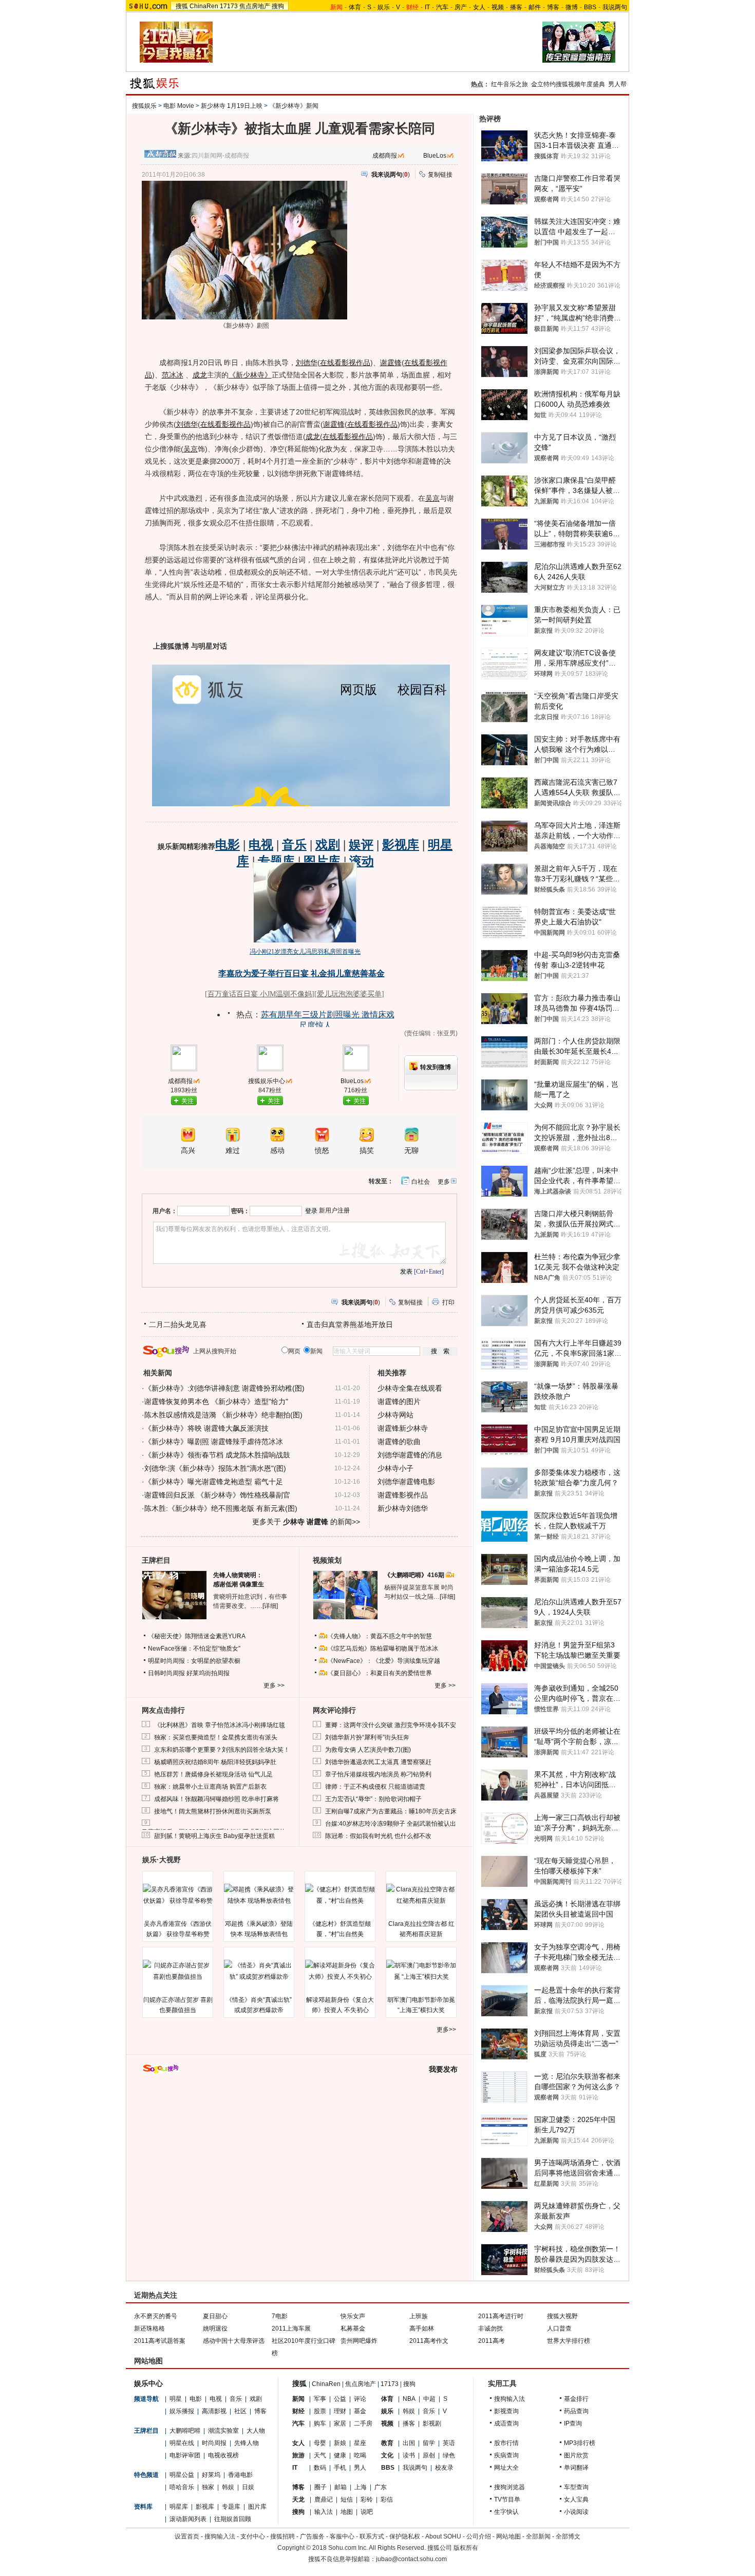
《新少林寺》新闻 (294, 106)
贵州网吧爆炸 (359, 2341)
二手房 (363, 2423)
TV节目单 (507, 2499)
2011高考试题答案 (160, 2341)
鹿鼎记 (324, 2499)
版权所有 (466, 2548)
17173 (229, 6)
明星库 (179, 2507)
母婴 (320, 2443)
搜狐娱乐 (144, 106)
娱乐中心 (148, 2383)
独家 (208, 2487)
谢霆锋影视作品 (403, 1495)
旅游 (298, 2455)
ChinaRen (204, 6)
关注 (187, 1101)
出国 (409, 2443)
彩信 (387, 2499)
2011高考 (492, 2341)
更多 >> (274, 1685)
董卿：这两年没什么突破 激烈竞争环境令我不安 (391, 1725)
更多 (444, 1182)
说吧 (367, 2512)
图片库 (257, 2507)
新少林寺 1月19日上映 (232, 106)
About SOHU (443, 2536)
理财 (340, 2411)
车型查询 (576, 2487)
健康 (340, 2455)
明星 (176, 2399)
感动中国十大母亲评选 (234, 2341)
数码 (320, 2468)
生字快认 (506, 2512)
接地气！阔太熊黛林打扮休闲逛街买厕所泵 (213, 1811)
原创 (429, 2455)
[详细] (270, 1606)
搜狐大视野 (562, 2316)
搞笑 (367, 1151)
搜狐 (182, 6)
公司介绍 (479, 2536)
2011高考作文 (429, 2341)
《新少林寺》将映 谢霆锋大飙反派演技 (206, 1428)
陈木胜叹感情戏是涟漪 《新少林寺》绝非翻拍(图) (223, 1415)
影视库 (205, 2507)
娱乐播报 (182, 2411)
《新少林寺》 (250, 375)
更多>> (446, 2030)
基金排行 (576, 2399)
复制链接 (440, 175)
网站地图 (508, 2536)
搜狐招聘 (282, 2536)
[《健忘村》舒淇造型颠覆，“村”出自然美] (340, 1895)
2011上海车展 (291, 2328)
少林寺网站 (395, 1415)
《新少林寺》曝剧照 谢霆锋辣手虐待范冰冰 (214, 1442)
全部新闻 (538, 2536)
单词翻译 (576, 2468)
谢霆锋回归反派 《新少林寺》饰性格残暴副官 (217, 1495)
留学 (429, 2443)
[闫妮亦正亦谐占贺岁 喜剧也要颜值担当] (178, 1971)
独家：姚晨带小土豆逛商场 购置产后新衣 (210, 1787)
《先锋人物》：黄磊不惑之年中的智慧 (380, 1636)
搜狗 (278, 6)
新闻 (298, 2399)
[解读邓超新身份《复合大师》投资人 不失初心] (340, 1971)
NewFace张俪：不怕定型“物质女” (194, 1649)
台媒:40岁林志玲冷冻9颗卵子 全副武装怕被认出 (391, 1824)
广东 (381, 2487)
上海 (361, 2487)
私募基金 (353, 2328)
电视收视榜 (223, 2455)
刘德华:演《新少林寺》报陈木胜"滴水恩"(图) (215, 1468)
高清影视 (214, 2411)
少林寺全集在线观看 (410, 1388)
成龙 (200, 375)
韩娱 (228, 2487)
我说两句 (615, 7)
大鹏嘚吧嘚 (185, 2431)
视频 (498, 7)
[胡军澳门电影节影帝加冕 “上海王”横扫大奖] (421, 1971)
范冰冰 (173, 375)
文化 (387, 2455)
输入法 (324, 2512)
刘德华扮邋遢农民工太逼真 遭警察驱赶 (378, 1762)
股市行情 (506, 2443)
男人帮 (617, 84)
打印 (448, 1302)
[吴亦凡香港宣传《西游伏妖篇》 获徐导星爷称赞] (178, 1895)
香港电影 (240, 2475)
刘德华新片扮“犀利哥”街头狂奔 (367, 1737)
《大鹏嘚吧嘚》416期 (415, 1575)
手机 (340, 2468)
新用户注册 (334, 1210)
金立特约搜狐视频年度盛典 (568, 84)
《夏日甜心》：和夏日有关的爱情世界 (380, 1673)
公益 (340, 2399)
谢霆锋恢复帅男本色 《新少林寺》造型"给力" (216, 1401)
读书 (409, 2455)
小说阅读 (576, 2512)
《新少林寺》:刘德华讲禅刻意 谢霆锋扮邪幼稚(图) (224, 1388)
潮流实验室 (223, 2431)
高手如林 (422, 2328)
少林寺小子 (395, 1468)
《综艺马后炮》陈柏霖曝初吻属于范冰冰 (383, 1649)
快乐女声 (353, 2316)
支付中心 (253, 2536)
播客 (516, 7)
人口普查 (559, 2328)
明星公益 (182, 2475)
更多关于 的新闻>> (306, 1522)
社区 (240, 2411)
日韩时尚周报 (166, 1673)
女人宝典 (576, 2499)
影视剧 (432, 2423)
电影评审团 (185, 2455)
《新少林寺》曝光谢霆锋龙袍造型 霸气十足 (214, 1482)
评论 (360, 2399)
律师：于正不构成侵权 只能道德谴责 (375, 1787)
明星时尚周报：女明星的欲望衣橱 (194, 1661)
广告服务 (312, 2536)
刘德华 (307, 363)
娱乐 (384, 7)
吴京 (191, 449)
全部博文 (568, 2536)
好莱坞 (211, 2475)
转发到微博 (436, 1067)
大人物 (256, 2431)
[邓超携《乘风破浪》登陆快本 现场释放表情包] (259, 1895)
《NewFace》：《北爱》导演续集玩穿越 (384, 1661)
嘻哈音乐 (182, 2487)
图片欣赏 (576, 2455)
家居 (340, 2423)
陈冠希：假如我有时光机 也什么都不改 (378, 1836)
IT (427, 7)
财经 (298, 2411)
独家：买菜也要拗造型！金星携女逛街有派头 (216, 1737)
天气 (320, 2455)
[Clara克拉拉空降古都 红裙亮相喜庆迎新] (421, 1895)
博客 (553, 7)
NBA (409, 2399)
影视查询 (506, 2411)
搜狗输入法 (509, 2399)
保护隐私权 (405, 2536)
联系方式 (372, 2536)
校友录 (444, 2468)
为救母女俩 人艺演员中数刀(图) (368, 1750)
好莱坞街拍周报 (208, 1673)
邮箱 (341, 2487)
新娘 (340, 2443)
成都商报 (385, 156)
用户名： (165, 1211)
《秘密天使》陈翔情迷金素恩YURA (197, 1636)
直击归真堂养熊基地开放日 (350, 1324)
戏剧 (256, 2399)
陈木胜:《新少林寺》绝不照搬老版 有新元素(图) (221, 1508)
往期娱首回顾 (233, 2519)
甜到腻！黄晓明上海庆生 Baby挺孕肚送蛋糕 (214, 1836)
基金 (360, 2411)
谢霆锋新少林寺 (403, 1428)
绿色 (449, 2455)
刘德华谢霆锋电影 (406, 1482)
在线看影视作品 (345, 363)
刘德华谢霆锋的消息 (410, 1455)
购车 (320, 2423)
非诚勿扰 (490, 2328)
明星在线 (182, 2443)
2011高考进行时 (501, 2316)
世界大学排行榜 (569, 2341)
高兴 (188, 1151)
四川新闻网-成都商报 (220, 156)
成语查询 (506, 2423)
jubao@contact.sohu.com (411, 2559)
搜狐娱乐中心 (267, 1081)
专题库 (231, 2507)
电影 (196, 2399)
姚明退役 (215, 2328)
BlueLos (435, 156)
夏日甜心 (215, 2316)
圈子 (320, 2487)
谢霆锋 (391, 363)
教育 (387, 2443)
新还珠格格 (149, 2328)
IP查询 (573, 2423)
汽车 (442, 7)
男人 (360, 2468)
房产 (461, 7)
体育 (355, 7)
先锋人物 (247, 2443)
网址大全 (506, 2468)
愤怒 (322, 1151)
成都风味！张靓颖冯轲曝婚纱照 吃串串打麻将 (216, 1799)
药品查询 (576, 2411)
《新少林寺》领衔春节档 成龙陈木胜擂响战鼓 (217, 1455)
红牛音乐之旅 (509, 84)
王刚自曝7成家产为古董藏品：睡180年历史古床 (391, 1811)
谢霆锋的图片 (399, 1401)
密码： (240, 1211)
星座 (360, 2443)
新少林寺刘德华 (403, 1508)
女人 (479, 7)
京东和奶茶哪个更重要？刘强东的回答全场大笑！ (222, 1750)
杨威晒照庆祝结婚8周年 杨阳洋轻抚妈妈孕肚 (215, 1762)
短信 (347, 2499)
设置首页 (187, 2536)
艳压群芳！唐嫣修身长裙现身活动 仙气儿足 (213, 1774)
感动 (277, 1151)
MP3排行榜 (580, 2443)
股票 (320, 2411)
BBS (590, 7)
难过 (233, 1151)
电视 (216, 2399)
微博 (572, 7)
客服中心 (342, 2536)
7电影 (280, 2316)
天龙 (298, 2499)
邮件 (535, 7)
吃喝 (360, 2455)
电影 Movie (179, 106)
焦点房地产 (255, 6)
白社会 (421, 1182)
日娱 (248, 2487)
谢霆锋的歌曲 (399, 1442)
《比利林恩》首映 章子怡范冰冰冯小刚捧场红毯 (220, 1725)
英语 (449, 2443)
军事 (320, 2399)
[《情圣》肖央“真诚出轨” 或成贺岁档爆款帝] (259, 1971)
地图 (347, 2512)
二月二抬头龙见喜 (178, 1324)
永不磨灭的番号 (156, 2316)
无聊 (411, 1151)
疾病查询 (506, 2455)
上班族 (419, 2316)
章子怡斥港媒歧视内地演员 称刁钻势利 (378, 1774)
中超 (429, 2399)
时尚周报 (214, 2443)
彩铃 (367, 2499)
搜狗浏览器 (509, 2487)
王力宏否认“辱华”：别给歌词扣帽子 (373, 1799)
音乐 (236, 2399)
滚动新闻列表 (188, 2519)
